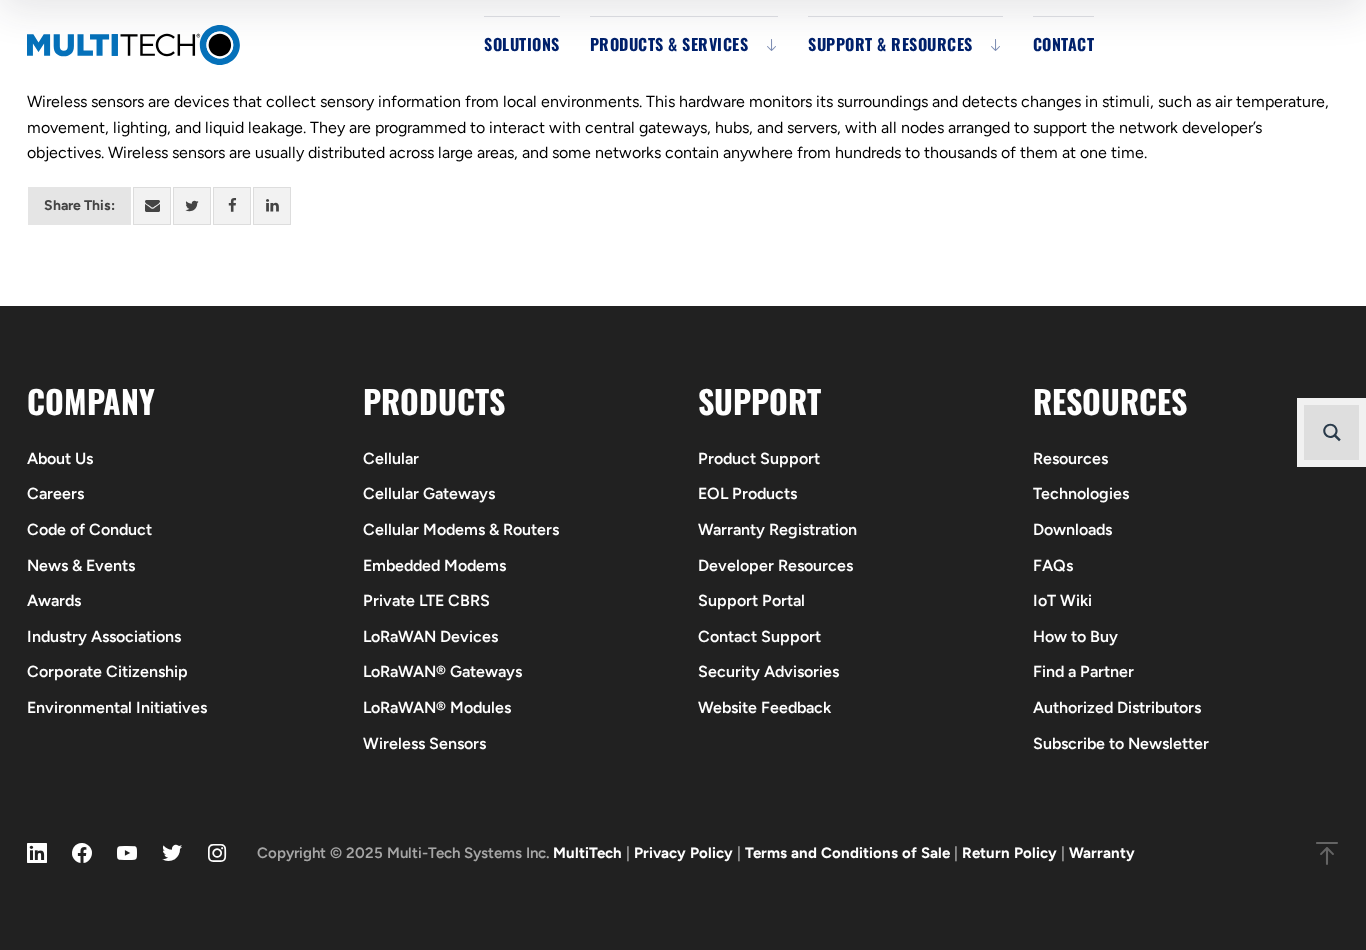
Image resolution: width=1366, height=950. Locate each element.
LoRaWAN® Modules (437, 707)
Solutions (522, 44)
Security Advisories (768, 671)
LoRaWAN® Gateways (442, 671)
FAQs (1053, 565)
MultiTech (587, 853)
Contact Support (759, 636)
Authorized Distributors (1117, 707)
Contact (1064, 44)
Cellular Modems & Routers (461, 529)
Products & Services (669, 44)
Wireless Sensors (424, 743)
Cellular (391, 458)
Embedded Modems (434, 565)
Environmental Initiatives (117, 707)
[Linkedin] (272, 206)
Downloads (1072, 529)
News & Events (81, 565)
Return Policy (1009, 853)
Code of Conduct (89, 529)
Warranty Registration (777, 529)
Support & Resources (890, 44)
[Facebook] (232, 206)
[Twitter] (192, 206)
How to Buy (1075, 636)
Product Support (759, 458)
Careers (55, 493)
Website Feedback (764, 707)
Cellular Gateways (429, 493)
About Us (60, 458)
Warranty (1102, 853)
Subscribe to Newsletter (1121, 743)
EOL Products (747, 493)
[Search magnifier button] (1331, 432)
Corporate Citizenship (107, 671)
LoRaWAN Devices (430, 636)
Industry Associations (104, 636)
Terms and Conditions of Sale (847, 853)
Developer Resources (775, 565)
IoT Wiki (1062, 600)
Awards (54, 600)
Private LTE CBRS (426, 600)
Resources (1070, 458)
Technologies (1081, 493)
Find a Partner (1083, 671)
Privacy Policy (683, 853)
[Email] (152, 206)
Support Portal (751, 600)
